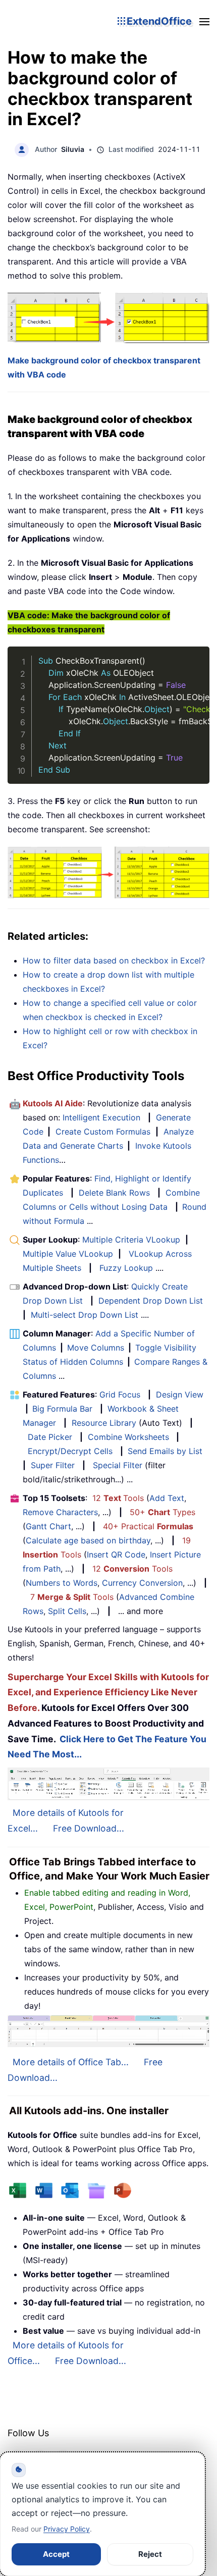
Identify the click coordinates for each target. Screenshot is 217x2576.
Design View (180, 1394)
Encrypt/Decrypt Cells (70, 1451)
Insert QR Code (116, 1554)
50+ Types (162, 1512)
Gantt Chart (48, 1526)
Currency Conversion (142, 1583)
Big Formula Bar (62, 1409)
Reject (150, 2554)
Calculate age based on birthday (88, 1540)
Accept (56, 2554)
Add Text (167, 1498)
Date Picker (50, 1437)
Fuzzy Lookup (126, 1268)
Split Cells (67, 1611)
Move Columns (96, 1348)
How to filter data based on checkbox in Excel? (114, 960)
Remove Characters (60, 1512)
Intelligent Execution (101, 1117)
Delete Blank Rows (114, 1193)
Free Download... (89, 1828)
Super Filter (53, 1465)
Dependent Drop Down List (151, 1301)
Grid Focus (120, 1394)
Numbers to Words (62, 1583)
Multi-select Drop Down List (85, 1315)
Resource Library (104, 1423)
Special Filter (118, 1465)
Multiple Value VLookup (68, 1254)
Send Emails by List (165, 1451)
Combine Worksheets (128, 1437)
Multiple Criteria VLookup (131, 1240)
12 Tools (118, 1498)
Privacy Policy (67, 2529)
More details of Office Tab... (71, 2062)
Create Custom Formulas (103, 1132)
